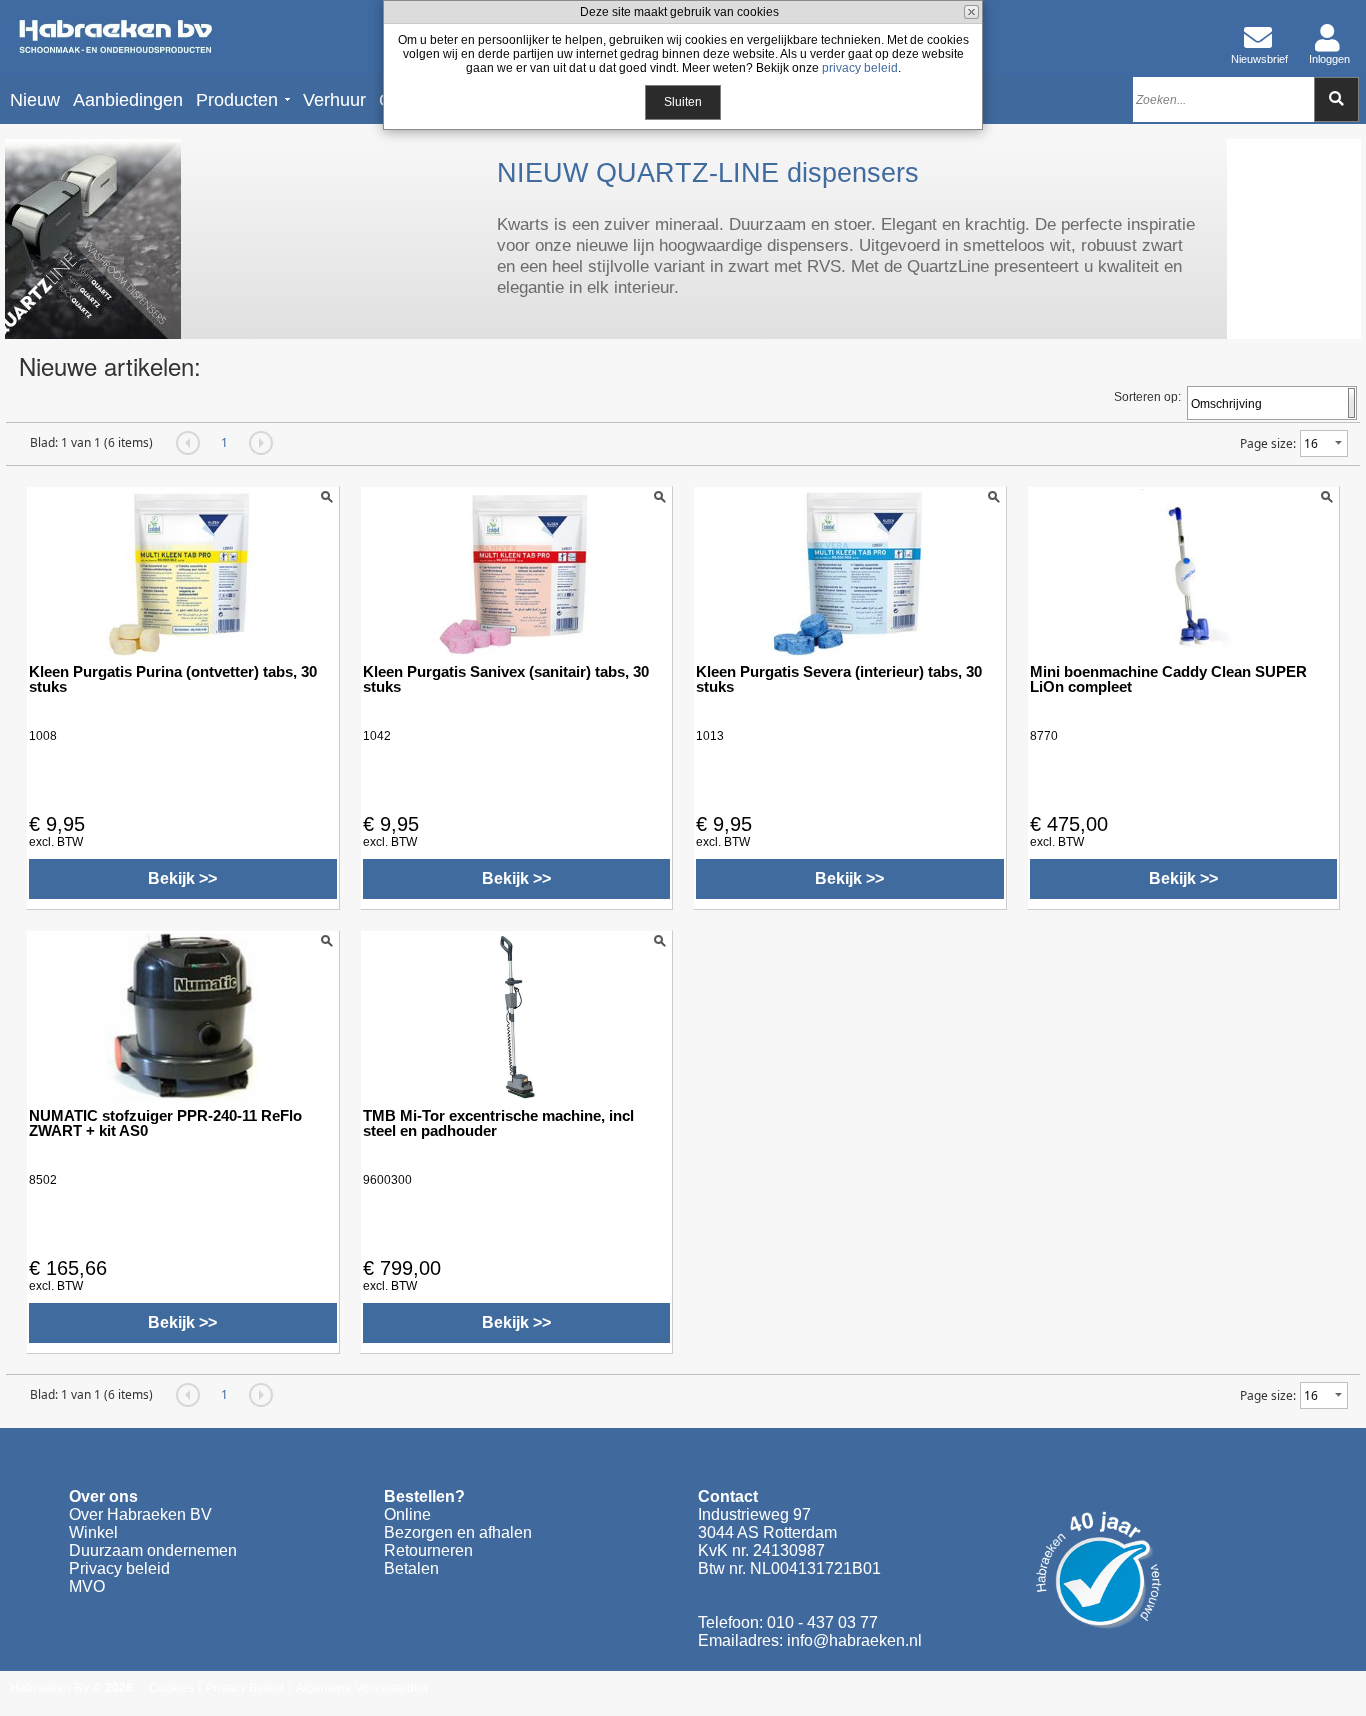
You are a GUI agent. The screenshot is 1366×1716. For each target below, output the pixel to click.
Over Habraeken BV (140, 1514)
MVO (87, 1586)
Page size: (1268, 443)
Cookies (171, 1688)
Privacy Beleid (245, 1688)
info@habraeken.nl (854, 1640)
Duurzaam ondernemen (153, 1550)
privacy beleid (860, 68)
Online (407, 1514)
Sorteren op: (1147, 397)
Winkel (93, 1532)
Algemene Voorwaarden (362, 1688)
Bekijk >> (182, 878)
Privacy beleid (119, 1568)
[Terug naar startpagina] (114, 37)
